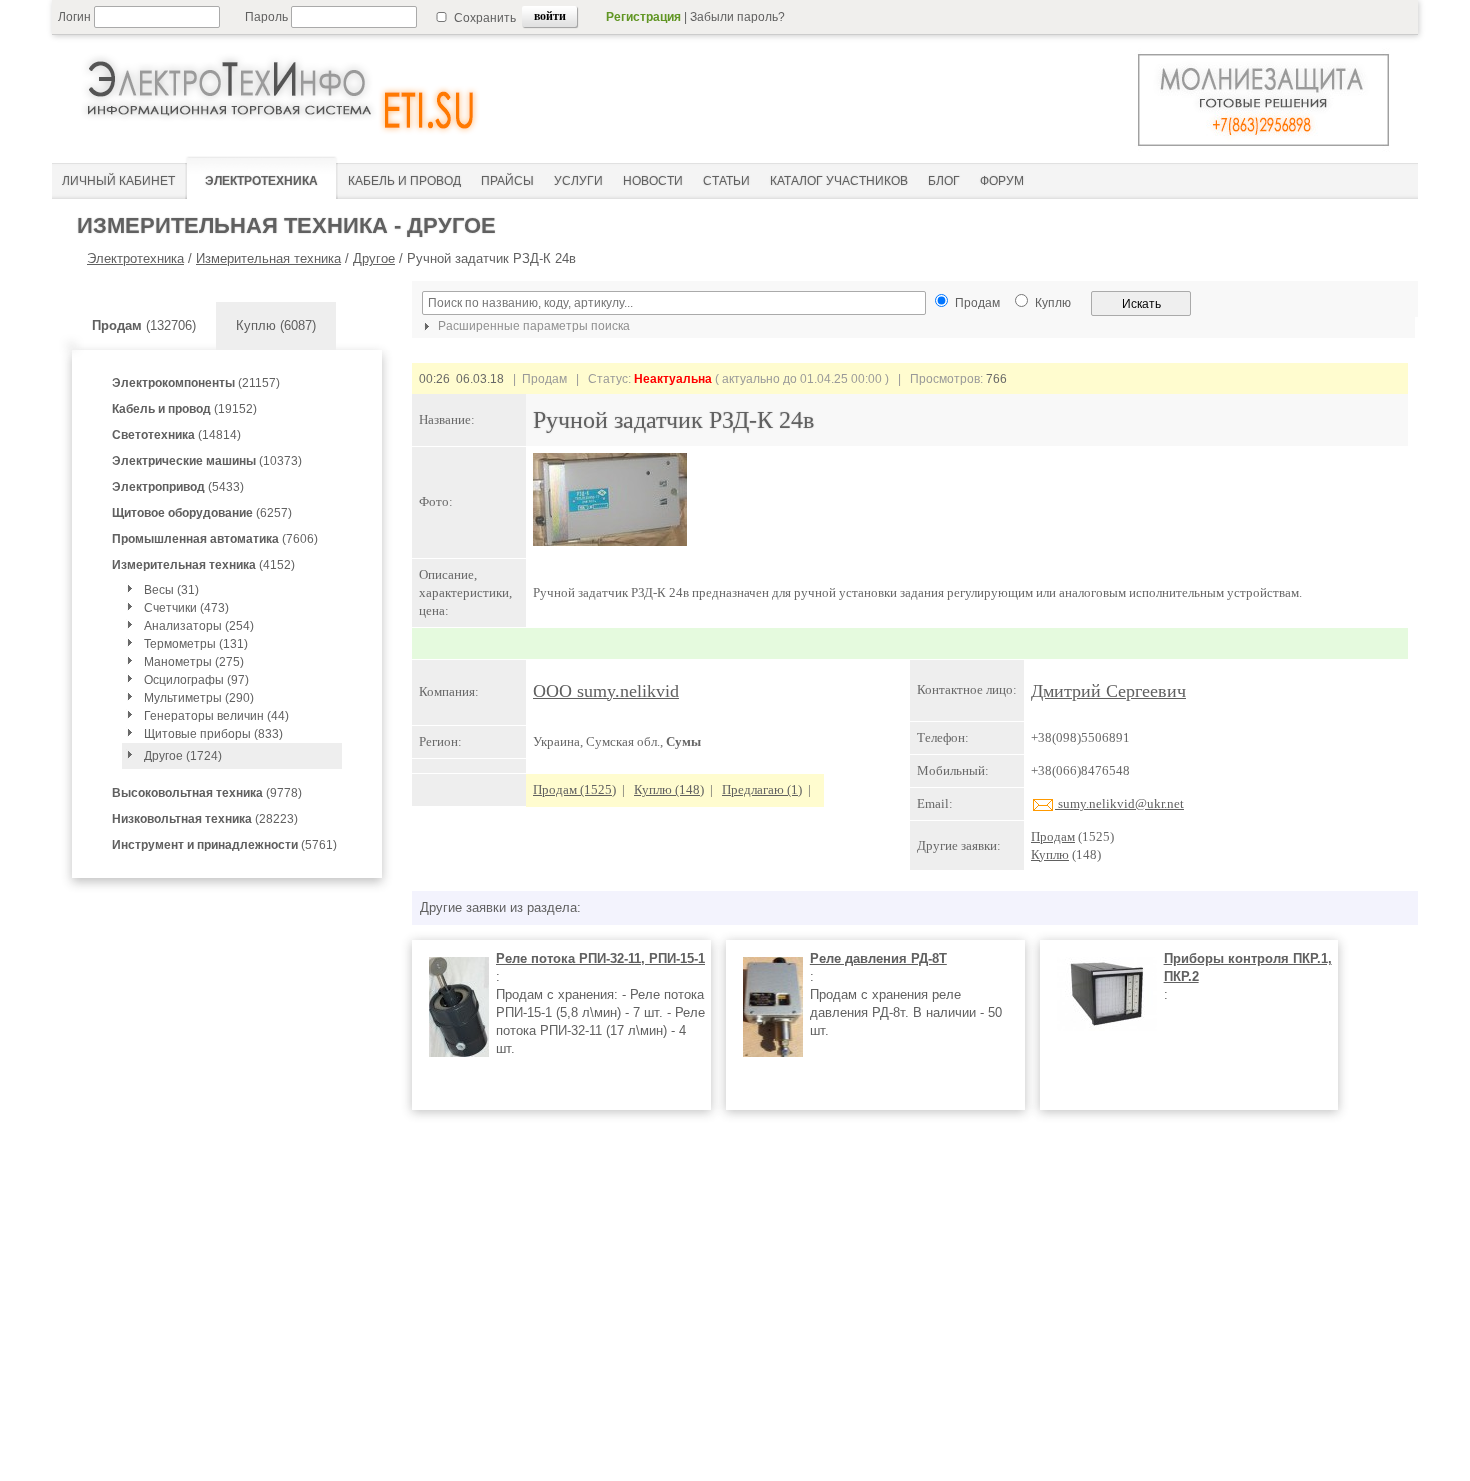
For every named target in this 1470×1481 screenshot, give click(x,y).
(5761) (224, 845)
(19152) (184, 409)
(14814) (176, 435)
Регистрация (643, 17)
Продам (1053, 836)
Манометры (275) (194, 662)
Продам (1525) (574, 789)
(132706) (144, 325)
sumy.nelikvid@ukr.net (1119, 803)
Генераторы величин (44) (216, 716)
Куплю (1050, 854)
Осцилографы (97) (196, 680)
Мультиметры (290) (199, 698)
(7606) (215, 539)
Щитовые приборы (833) (213, 734)
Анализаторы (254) (199, 626)
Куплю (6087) (276, 325)
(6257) (202, 513)
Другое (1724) (183, 756)
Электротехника (135, 258)
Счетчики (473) (186, 608)
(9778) (207, 793)
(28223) (205, 819)
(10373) (207, 461)
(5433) (178, 487)
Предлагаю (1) (762, 789)
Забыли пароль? (737, 17)
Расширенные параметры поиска (532, 326)
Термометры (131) (196, 644)
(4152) (203, 565)
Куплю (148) (669, 789)
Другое (374, 258)
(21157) (196, 383)
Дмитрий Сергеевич (1108, 691)
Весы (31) (171, 590)
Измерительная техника (268, 258)
